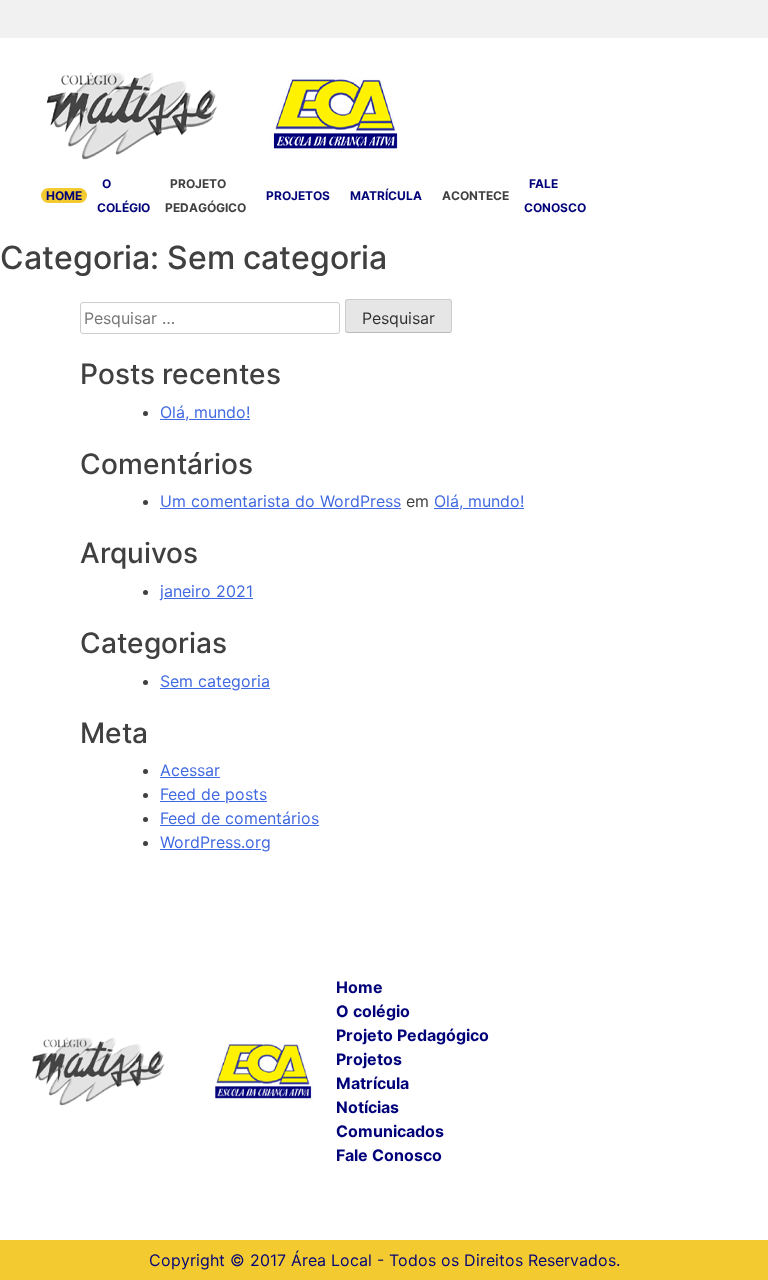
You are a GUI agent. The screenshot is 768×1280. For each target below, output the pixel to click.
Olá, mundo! (205, 412)
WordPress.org (215, 842)
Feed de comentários (239, 818)
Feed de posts (213, 794)
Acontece (475, 195)
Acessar (190, 770)
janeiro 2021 (206, 591)
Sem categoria (215, 681)
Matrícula (386, 195)
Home (64, 195)
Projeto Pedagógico (412, 1035)
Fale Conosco (389, 1155)
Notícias (367, 1107)
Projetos (298, 195)
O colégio (373, 1011)
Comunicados (390, 1131)
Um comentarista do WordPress (280, 501)
